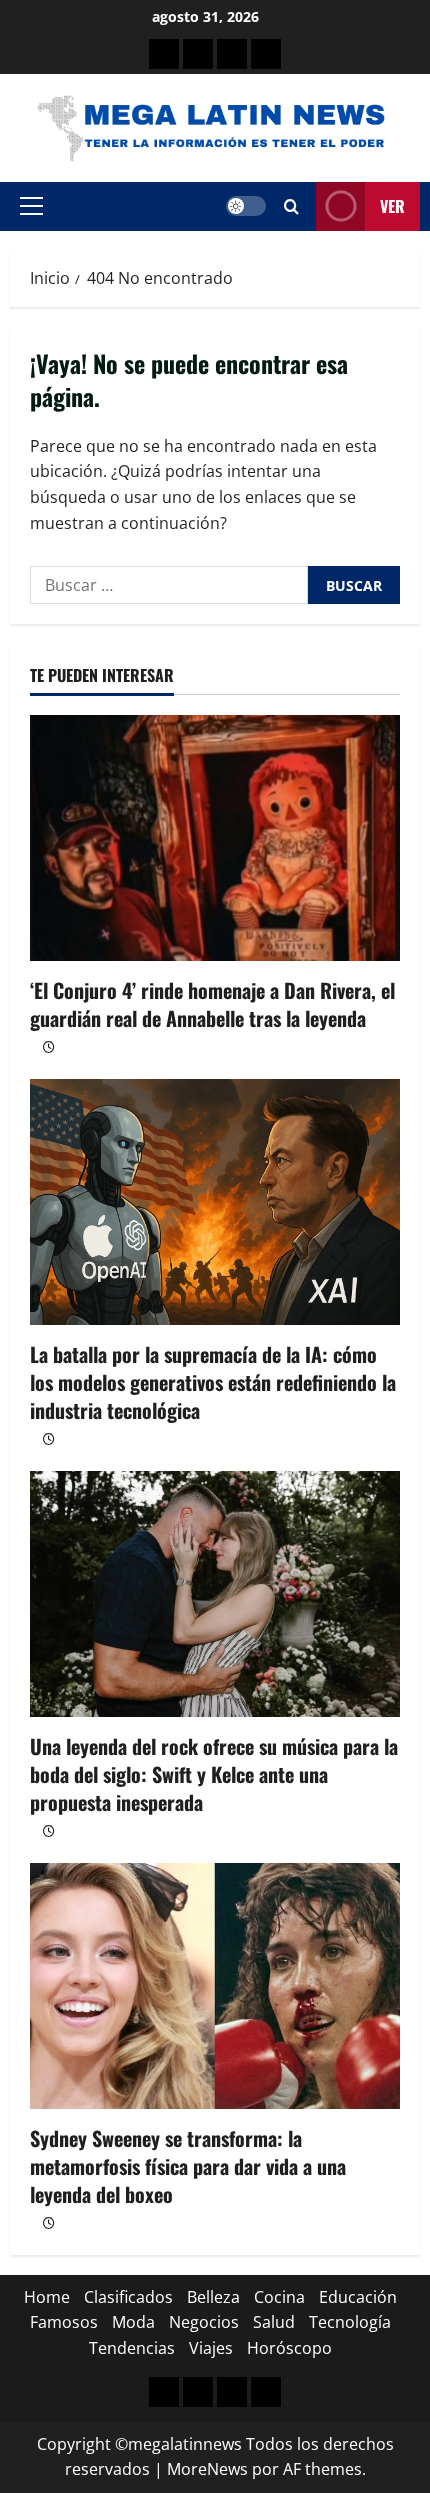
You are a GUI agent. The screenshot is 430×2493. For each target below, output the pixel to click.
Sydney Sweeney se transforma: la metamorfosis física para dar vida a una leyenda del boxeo (188, 2166)
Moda (133, 2322)
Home (47, 2297)
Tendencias (132, 2348)
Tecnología (350, 2322)
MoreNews (207, 2469)
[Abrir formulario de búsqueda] (291, 206)
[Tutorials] (266, 54)
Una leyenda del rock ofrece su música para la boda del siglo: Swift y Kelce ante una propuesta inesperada (214, 1774)
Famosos (64, 2322)
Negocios (204, 2322)
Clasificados (128, 2297)
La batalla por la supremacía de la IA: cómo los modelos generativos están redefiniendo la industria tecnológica (213, 1382)
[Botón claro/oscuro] (246, 206)
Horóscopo (289, 2348)
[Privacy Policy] (198, 54)
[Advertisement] (232, 54)
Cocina (279, 2297)
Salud (274, 2322)
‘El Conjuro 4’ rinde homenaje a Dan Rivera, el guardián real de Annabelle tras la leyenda (212, 1004)
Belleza (213, 2297)
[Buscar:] (169, 585)
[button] (31, 206)
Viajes (211, 2348)
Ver (392, 206)
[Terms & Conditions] (164, 54)
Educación (358, 2297)
